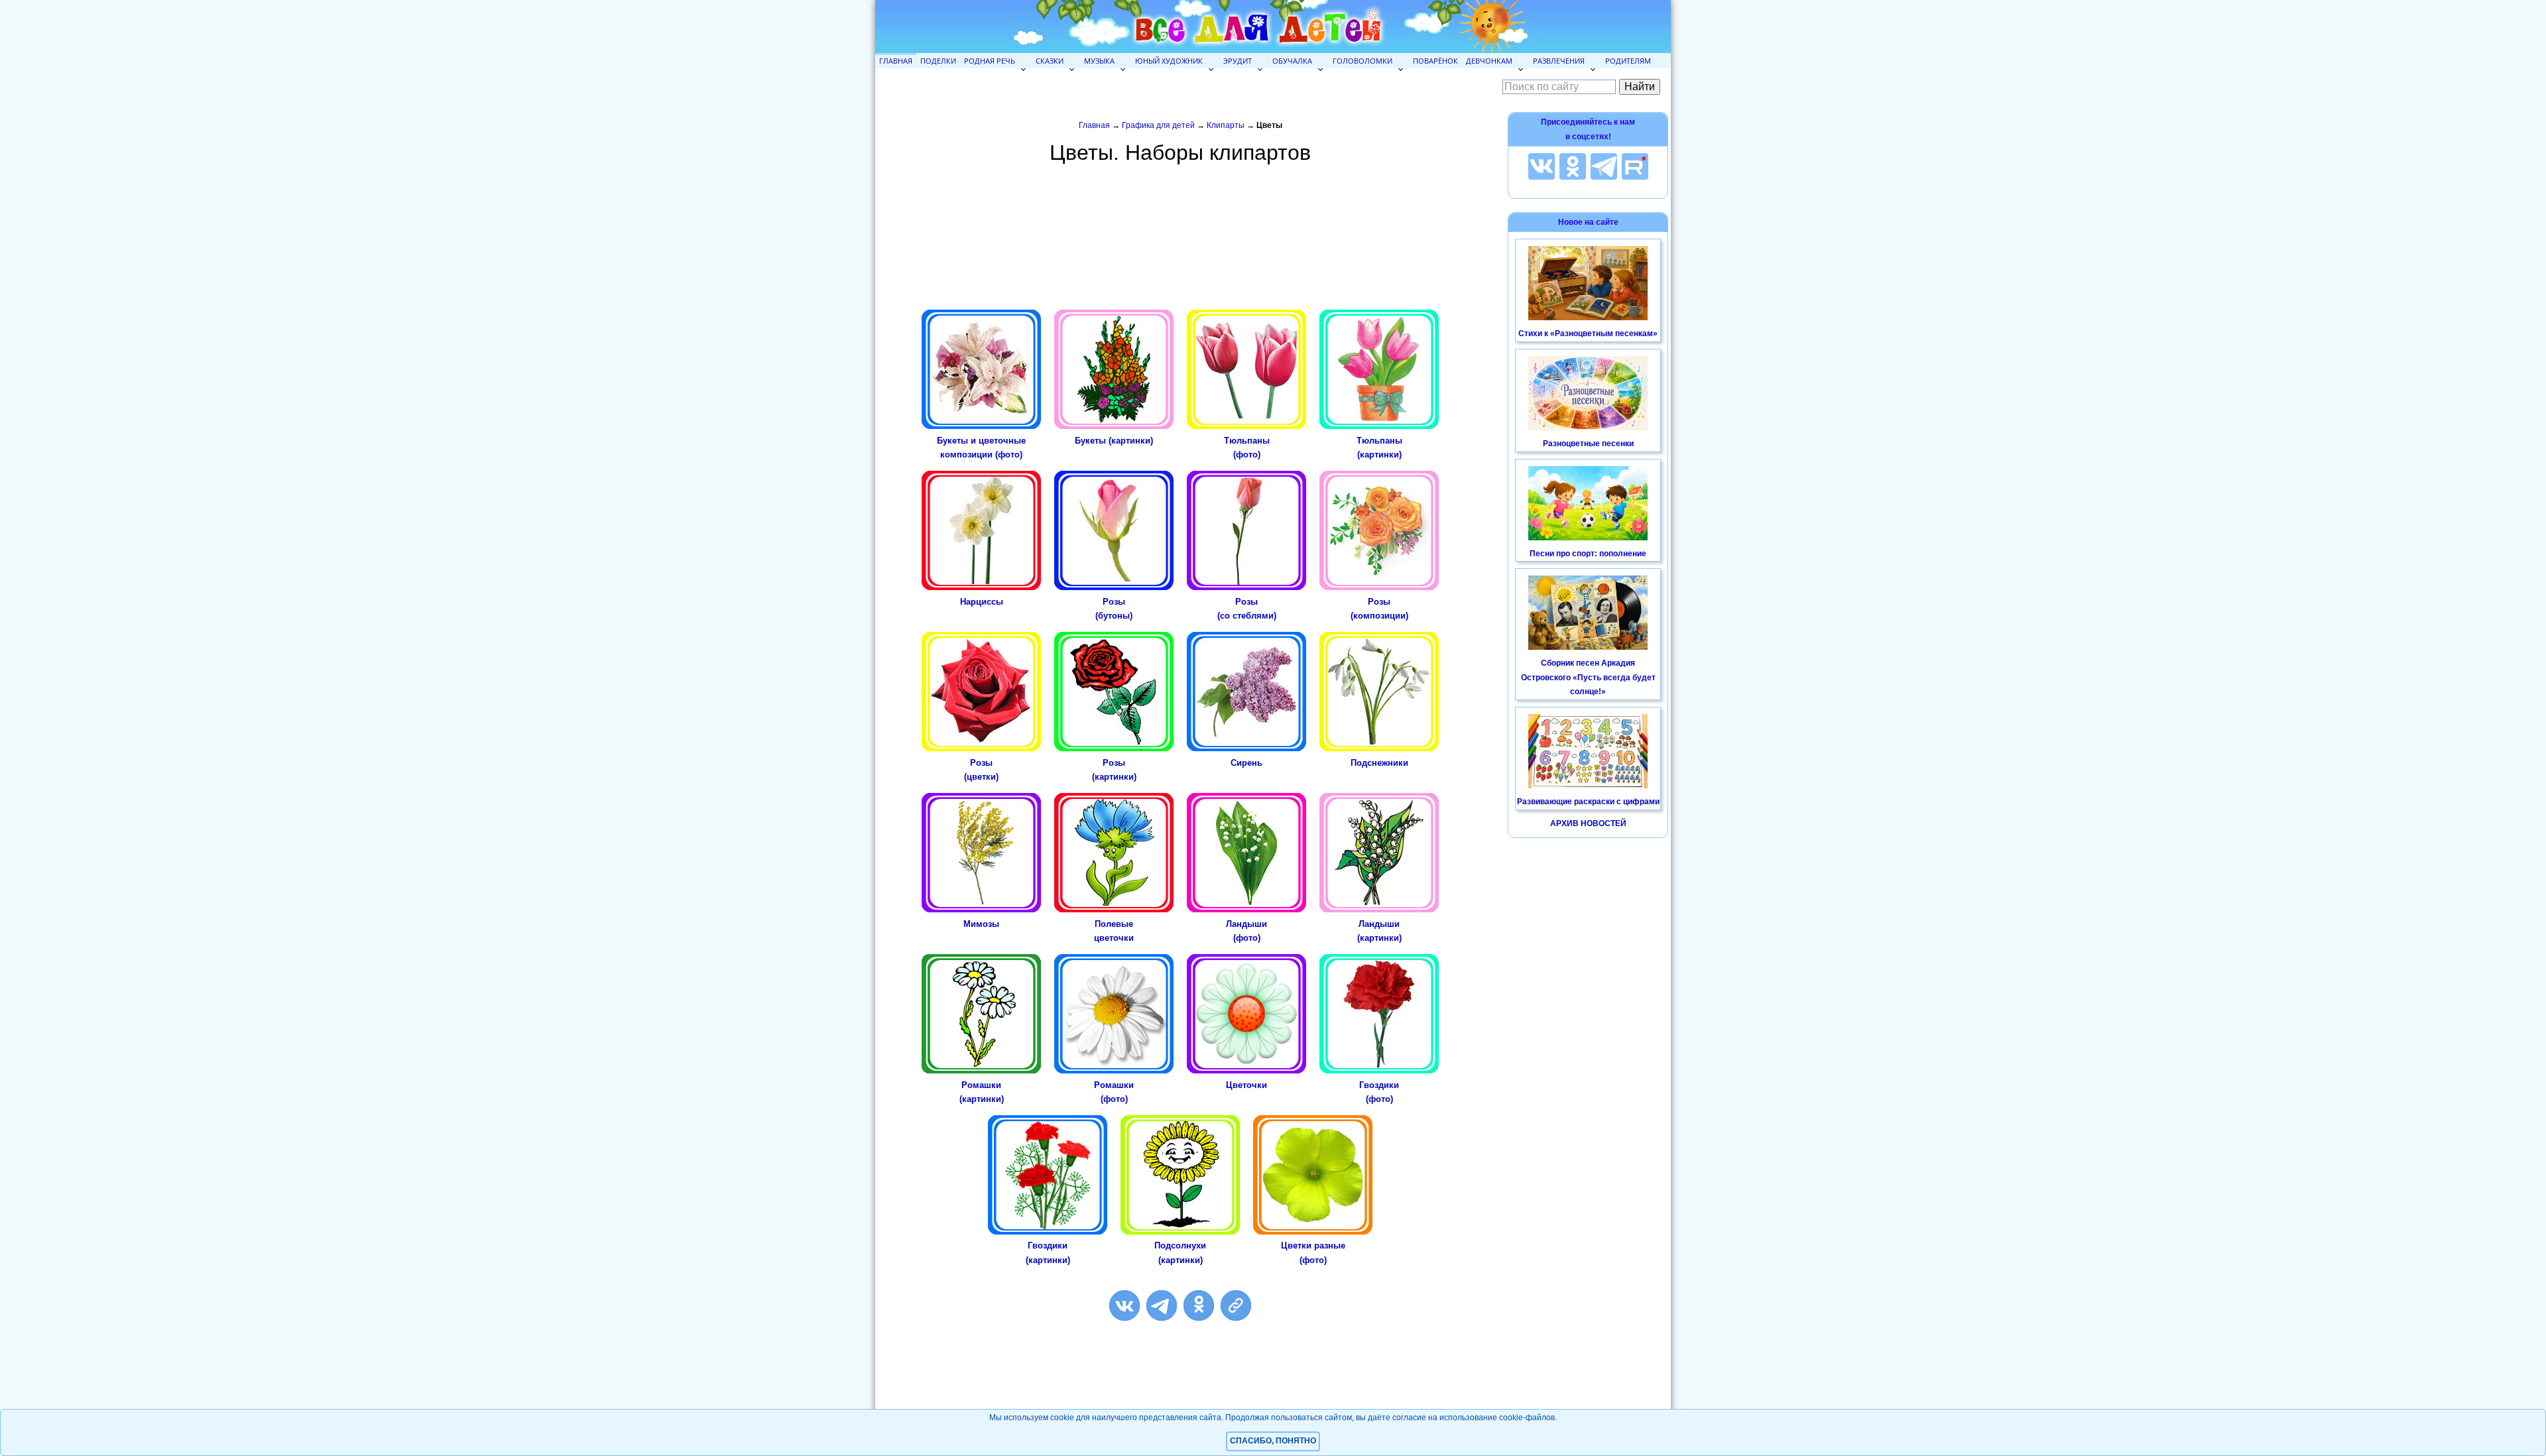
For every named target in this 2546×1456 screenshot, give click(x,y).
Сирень (1246, 763)
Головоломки (1363, 61)
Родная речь (990, 61)
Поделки (938, 61)
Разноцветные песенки (1588, 444)
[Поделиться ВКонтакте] (1124, 1305)
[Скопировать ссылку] (1236, 1305)
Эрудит (1238, 61)
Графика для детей (1158, 125)
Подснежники (1379, 763)
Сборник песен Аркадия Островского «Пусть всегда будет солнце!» (1588, 677)
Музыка (1099, 61)
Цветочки (1246, 1085)
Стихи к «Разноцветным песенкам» (1588, 334)
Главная (896, 61)
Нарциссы (982, 602)
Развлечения (1559, 61)
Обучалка (1292, 61)
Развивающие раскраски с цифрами (1588, 802)
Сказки (1050, 61)
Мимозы (981, 924)
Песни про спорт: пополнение (1588, 554)
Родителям (1628, 61)
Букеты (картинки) (1114, 441)
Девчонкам (1489, 61)
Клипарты (1226, 125)
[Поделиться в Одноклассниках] (1199, 1305)
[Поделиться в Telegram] (1162, 1305)
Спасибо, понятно (1273, 1441)
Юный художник (1169, 61)
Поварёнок (1435, 61)
